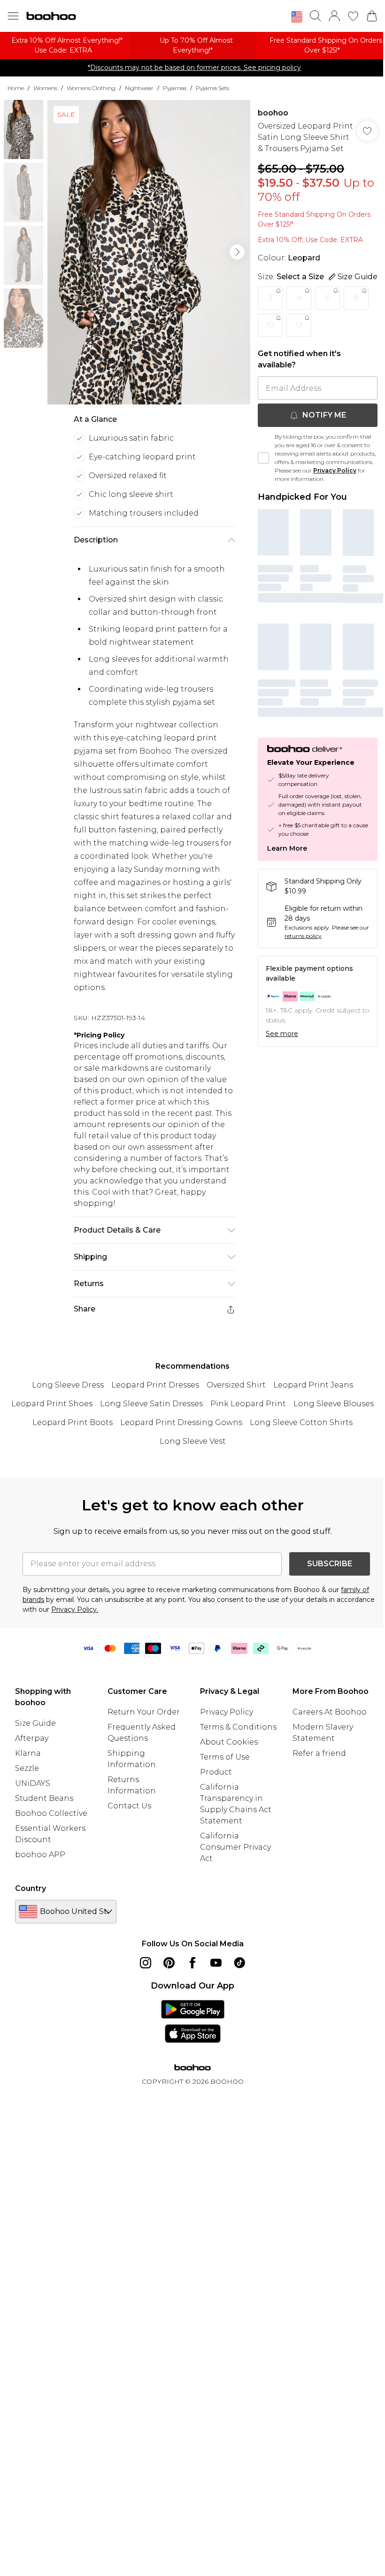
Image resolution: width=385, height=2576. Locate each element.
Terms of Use (225, 1757)
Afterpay (32, 1738)
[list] (149, 252)
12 (299, 325)
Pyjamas (175, 88)
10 (270, 325)
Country (31, 1888)
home (16, 88)
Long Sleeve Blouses (334, 1404)
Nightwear (139, 88)
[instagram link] (146, 1963)
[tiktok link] (239, 1963)
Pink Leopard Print (248, 1404)
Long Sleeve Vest (193, 1441)
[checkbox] (263, 458)
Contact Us (129, 1806)
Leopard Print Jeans (313, 1385)
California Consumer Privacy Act (235, 1847)
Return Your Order (144, 1712)
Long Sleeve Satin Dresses (151, 1404)
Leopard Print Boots (73, 1422)
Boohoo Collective (51, 1813)
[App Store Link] (193, 2021)
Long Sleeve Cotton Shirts (301, 1422)
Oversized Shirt (236, 1385)
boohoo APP (40, 1855)
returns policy (303, 936)
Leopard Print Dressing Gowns (181, 1422)
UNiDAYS (33, 1783)
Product (216, 1772)
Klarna (28, 1753)
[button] (297, 17)
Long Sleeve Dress (68, 1385)
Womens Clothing (91, 88)
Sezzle (27, 1768)
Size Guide (35, 1723)
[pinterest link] (169, 1963)
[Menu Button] (13, 16)
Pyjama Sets (212, 88)
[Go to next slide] (237, 252)
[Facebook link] (192, 1963)
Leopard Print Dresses (155, 1385)
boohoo (273, 113)
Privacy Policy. (75, 1609)
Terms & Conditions (238, 1727)
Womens (45, 88)
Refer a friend (319, 1753)
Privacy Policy (335, 470)
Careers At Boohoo (330, 1712)
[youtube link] (216, 1963)
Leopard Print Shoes (52, 1404)
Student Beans (44, 1798)
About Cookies (229, 1742)
